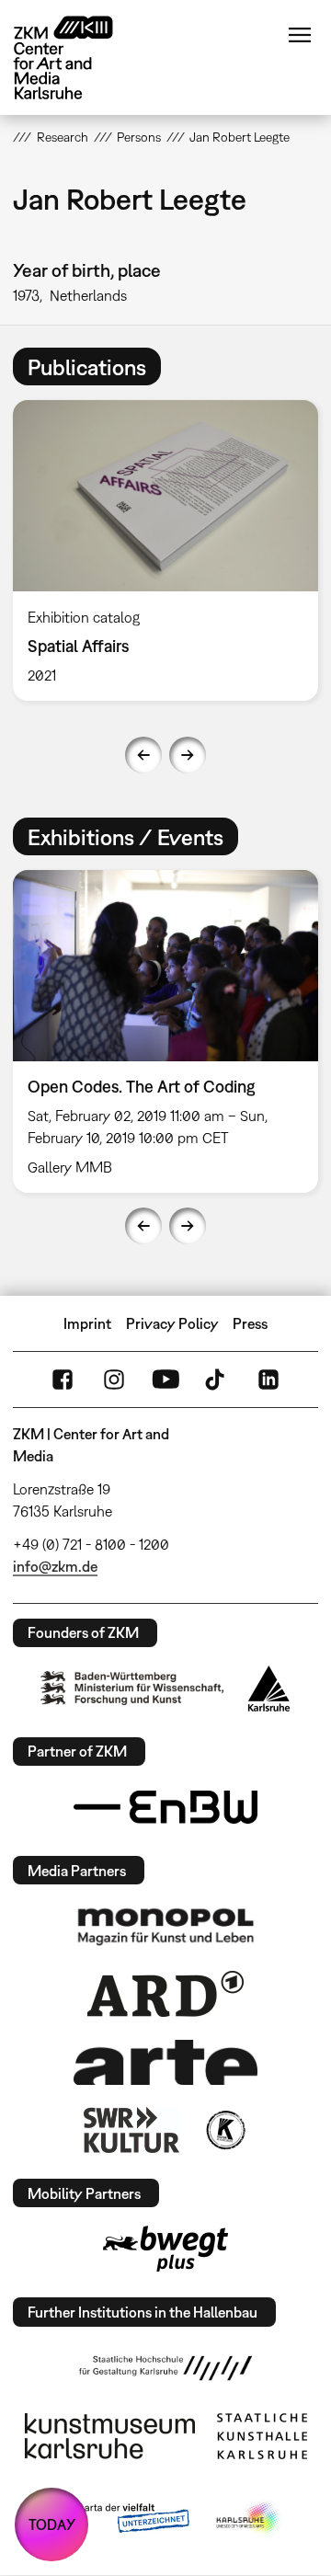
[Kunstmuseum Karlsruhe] (110, 2436)
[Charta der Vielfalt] (118, 2519)
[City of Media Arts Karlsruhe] (249, 2519)
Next (188, 755)
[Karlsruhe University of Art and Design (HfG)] (165, 2368)
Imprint (87, 1323)
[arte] (165, 2062)
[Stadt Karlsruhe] (269, 1689)
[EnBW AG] (165, 1807)
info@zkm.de (55, 1566)
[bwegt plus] (165, 2249)
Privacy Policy (172, 1323)
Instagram (114, 1380)
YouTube (165, 1380)
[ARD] (165, 1994)
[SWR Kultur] (131, 2130)
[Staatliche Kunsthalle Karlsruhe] (262, 2436)
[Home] (77, 57)
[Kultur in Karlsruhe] (224, 2130)
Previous (143, 755)
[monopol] (165, 1926)
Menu (300, 35)
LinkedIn (268, 1380)
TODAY (52, 2524)
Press (250, 1323)
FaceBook (63, 1380)
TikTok (217, 1380)
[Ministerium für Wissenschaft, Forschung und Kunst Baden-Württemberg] (132, 1688)
